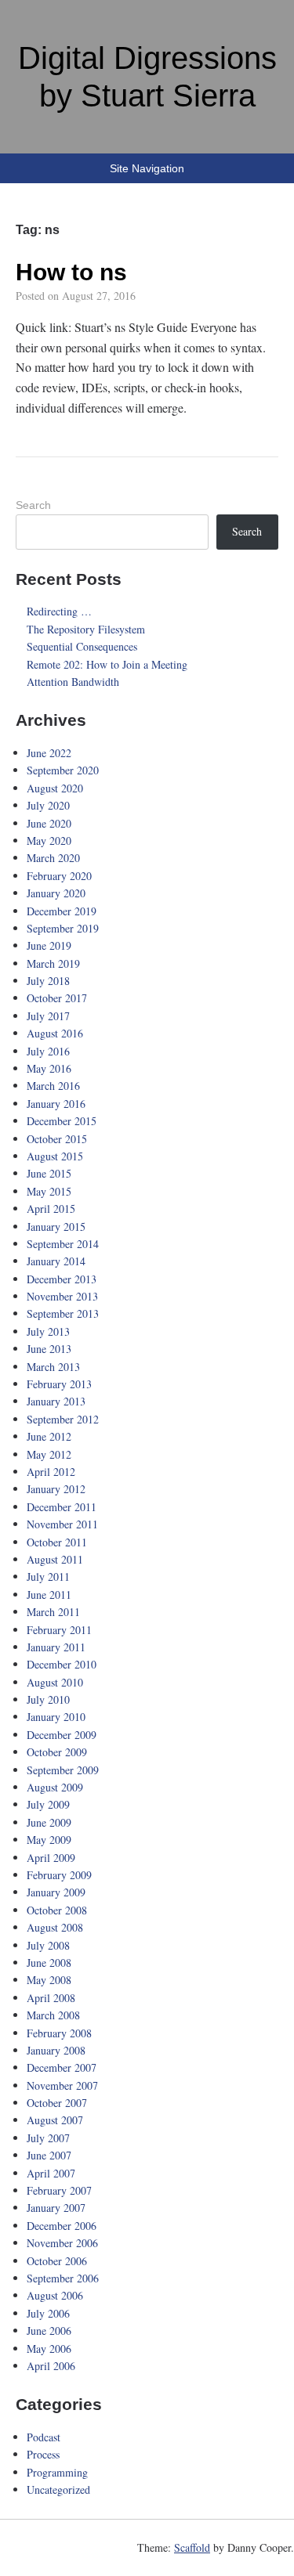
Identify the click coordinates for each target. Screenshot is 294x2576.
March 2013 (53, 1367)
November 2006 (62, 2243)
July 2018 (48, 981)
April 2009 (51, 1858)
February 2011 (59, 1630)
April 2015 (51, 1209)
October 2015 (57, 1139)
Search (33, 505)
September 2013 (63, 1313)
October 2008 (57, 1910)
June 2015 (49, 1173)
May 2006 (49, 2349)
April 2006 (51, 2366)
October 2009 (57, 1752)
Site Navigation (147, 168)
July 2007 (48, 2138)
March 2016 (53, 1086)
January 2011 (56, 1647)
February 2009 (59, 1875)
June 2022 (49, 753)
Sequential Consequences (82, 646)
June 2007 (49, 2155)
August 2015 (55, 1156)
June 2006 (49, 2331)
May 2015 (49, 1191)
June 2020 (49, 823)
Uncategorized (58, 2489)
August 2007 (55, 2120)
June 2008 (49, 1963)
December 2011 (62, 1507)
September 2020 (63, 770)
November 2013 (62, 1296)
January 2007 (56, 2208)
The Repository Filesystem (86, 629)
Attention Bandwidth (73, 682)
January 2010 (56, 1717)
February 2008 (59, 2033)
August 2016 (55, 1033)
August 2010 (55, 1682)
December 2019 (62, 911)
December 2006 (62, 2226)
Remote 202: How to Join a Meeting (107, 664)
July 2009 (48, 1804)
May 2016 (49, 1068)
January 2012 (56, 1489)
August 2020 (55, 788)
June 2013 (49, 1349)
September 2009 (63, 1770)
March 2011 (53, 1612)
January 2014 (56, 1261)
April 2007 (51, 2173)
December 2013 (62, 1279)
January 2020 (56, 893)
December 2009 (62, 1735)
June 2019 (49, 945)
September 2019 (63, 928)
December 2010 (62, 1664)
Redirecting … (59, 611)
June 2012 (49, 1436)
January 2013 (56, 1401)
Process (43, 2454)
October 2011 (57, 1542)
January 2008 (56, 2050)
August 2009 (55, 1787)
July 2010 (48, 1699)
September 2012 (63, 1419)
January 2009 (56, 1892)
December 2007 (62, 2067)
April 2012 (51, 1472)
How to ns (71, 272)
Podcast (44, 2437)
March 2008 (53, 2015)
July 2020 (48, 805)
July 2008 (48, 1945)
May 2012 (49, 1454)
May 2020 (49, 841)
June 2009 (49, 1822)
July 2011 (48, 1577)
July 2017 (48, 1016)
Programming (57, 2472)
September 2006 (63, 2278)
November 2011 (62, 1524)
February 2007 (59, 2190)
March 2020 (53, 858)
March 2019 (53, 963)
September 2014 (63, 1244)
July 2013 (48, 1331)
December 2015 (62, 1121)
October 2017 (57, 998)
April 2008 (51, 1998)
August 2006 (55, 2295)
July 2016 (48, 1051)
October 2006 (57, 2261)
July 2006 (48, 2313)
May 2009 (49, 1840)
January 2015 (56, 1227)
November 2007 (62, 2085)
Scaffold (192, 2547)
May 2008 (49, 1980)
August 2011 (55, 1559)
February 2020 (59, 876)
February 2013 (59, 1384)
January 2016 (56, 1104)
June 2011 (49, 1595)
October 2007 (57, 2103)
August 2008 (55, 1927)
